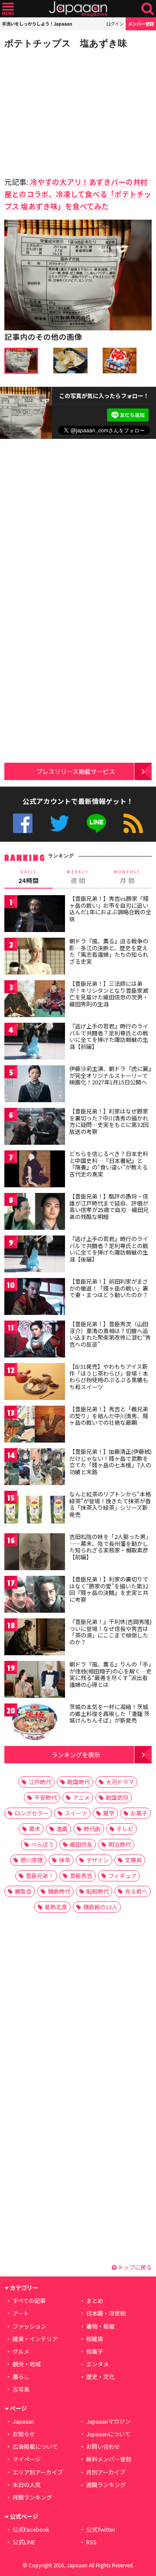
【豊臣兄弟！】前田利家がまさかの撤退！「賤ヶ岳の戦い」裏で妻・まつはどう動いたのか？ (109, 1288)
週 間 (78, 877)
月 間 (127, 877)
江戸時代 (40, 1782)
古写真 (21, 2389)
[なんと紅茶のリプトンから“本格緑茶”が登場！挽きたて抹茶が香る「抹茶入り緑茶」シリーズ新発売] (35, 1510)
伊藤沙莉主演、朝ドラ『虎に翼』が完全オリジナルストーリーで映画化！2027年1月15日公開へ (110, 1075)
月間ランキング (32, 2497)
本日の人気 (27, 2485)
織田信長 (81, 1844)
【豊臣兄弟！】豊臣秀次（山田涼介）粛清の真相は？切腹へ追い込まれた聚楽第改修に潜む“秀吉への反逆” (110, 1334)
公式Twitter (60, 823)
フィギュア (122, 1876)
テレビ (125, 1829)
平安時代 (45, 1797)
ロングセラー (32, 1813)
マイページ (27, 2459)
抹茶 (65, 1860)
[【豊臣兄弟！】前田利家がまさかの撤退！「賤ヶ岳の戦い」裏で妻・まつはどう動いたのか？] (35, 1298)
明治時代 (120, 1844)
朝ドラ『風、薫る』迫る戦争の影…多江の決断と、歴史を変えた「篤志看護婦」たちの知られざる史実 (109, 951)
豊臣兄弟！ (40, 1876)
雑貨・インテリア (35, 2339)
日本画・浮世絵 (106, 2313)
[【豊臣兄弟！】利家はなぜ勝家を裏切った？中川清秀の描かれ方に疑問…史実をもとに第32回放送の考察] (35, 1128)
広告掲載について (35, 2446)
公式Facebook (23, 823)
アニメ (81, 1797)
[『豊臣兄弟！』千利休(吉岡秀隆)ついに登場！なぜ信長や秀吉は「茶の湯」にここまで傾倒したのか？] (35, 1638)
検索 (148, 9)
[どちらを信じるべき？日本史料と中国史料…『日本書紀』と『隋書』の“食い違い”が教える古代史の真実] (35, 1170)
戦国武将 (117, 1797)
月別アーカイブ (106, 2472)
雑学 (109, 1813)
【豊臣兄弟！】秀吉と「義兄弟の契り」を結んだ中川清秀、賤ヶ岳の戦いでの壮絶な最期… (109, 1416)
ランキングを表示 (76, 1754)
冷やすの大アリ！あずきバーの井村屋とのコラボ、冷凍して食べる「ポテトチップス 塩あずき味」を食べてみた (78, 194)
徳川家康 (32, 1860)
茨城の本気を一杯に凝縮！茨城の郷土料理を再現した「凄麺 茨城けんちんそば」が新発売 (109, 1713)
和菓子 (95, 2351)
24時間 (29, 877)
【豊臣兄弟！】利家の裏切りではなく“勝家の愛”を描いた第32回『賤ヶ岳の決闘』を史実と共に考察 (109, 1589)
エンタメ (97, 2364)
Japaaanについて (108, 2434)
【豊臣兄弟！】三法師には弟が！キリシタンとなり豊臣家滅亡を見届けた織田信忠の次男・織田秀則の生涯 (109, 994)
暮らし (21, 2377)
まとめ (95, 2301)
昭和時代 (97, 1891)
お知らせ (24, 2434)
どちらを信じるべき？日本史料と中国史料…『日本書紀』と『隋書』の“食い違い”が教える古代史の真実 (109, 1164)
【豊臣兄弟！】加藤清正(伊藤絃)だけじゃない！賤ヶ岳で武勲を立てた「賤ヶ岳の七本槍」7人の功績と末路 (110, 1462)
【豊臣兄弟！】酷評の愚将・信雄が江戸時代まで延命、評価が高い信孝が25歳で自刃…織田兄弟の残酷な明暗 (109, 1206)
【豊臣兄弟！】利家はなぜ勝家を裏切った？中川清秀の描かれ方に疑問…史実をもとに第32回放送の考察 (109, 1121)
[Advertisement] (65, 110)
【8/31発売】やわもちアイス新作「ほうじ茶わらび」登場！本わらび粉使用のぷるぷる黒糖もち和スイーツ (109, 1377)
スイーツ (76, 1813)
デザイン (97, 1860)
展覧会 (23, 1891)
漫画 (62, 1829)
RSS (133, 823)
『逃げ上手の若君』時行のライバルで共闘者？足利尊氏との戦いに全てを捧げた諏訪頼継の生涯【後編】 (109, 1249)
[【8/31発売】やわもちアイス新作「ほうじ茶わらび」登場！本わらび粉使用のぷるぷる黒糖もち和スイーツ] (35, 1383)
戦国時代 (78, 1782)
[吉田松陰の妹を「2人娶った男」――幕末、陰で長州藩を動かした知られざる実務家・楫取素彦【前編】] (35, 1553)
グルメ (21, 2351)
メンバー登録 (141, 24)
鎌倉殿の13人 (100, 1907)
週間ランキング (106, 2485)
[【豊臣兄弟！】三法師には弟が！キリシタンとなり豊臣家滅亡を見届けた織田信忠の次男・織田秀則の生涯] (35, 1000)
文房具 (133, 1860)
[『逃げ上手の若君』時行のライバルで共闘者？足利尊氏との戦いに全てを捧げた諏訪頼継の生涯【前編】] (35, 1043)
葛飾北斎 (56, 1907)
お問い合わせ (103, 2446)
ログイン (115, 24)
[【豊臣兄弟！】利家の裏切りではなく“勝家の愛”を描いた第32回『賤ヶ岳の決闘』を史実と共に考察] (35, 1596)
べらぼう (42, 1844)
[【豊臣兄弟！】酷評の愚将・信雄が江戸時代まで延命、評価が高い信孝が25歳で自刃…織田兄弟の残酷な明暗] (35, 1213)
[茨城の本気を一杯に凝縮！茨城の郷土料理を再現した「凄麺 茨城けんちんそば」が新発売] (35, 1723)
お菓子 (139, 1813)
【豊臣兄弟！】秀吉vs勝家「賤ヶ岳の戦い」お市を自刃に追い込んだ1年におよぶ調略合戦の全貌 (110, 909)
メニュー (8, 9)
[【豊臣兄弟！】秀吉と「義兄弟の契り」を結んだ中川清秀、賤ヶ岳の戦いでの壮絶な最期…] (35, 1425)
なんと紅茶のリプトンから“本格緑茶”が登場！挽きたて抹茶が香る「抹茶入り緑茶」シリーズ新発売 (110, 1504)
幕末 (35, 1829)
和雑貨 (95, 2339)
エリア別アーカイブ (38, 2472)
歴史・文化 (100, 2377)
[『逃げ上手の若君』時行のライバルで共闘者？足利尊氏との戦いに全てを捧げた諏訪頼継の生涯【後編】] (35, 1255)
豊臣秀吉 (81, 1876)
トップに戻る (134, 2267)
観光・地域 (27, 2364)
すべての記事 (29, 2301)
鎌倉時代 (59, 1891)
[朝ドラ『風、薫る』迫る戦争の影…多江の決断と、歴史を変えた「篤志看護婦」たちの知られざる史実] (35, 957)
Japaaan (78, 9)
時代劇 (92, 1829)
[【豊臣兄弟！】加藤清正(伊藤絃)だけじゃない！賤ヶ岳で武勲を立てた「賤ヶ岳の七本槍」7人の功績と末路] (35, 1468)
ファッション (29, 2326)
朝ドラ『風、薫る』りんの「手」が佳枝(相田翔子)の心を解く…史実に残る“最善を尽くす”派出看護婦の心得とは (110, 1674)
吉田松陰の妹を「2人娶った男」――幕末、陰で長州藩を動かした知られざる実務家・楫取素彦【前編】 (110, 1547)
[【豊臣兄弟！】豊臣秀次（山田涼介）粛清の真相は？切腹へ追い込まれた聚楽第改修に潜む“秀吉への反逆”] (35, 1340)
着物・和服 (100, 2326)
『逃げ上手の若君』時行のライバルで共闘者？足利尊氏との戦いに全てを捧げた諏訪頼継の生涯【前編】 (109, 1036)
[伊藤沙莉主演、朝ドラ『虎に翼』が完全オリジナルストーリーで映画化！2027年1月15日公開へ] (35, 1085)
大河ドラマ (120, 1782)
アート (21, 2313)
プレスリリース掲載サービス (76, 771)
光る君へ (136, 1891)
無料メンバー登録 (109, 2459)
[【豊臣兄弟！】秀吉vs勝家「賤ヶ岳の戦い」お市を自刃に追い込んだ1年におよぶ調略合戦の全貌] (35, 915)
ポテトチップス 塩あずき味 (66, 43)
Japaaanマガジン (108, 2421)
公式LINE (96, 823)
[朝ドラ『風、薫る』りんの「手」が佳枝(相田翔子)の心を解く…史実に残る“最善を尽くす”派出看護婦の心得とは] (35, 1681)
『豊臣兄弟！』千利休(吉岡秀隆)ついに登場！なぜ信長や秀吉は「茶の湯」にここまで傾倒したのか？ (110, 1632)
